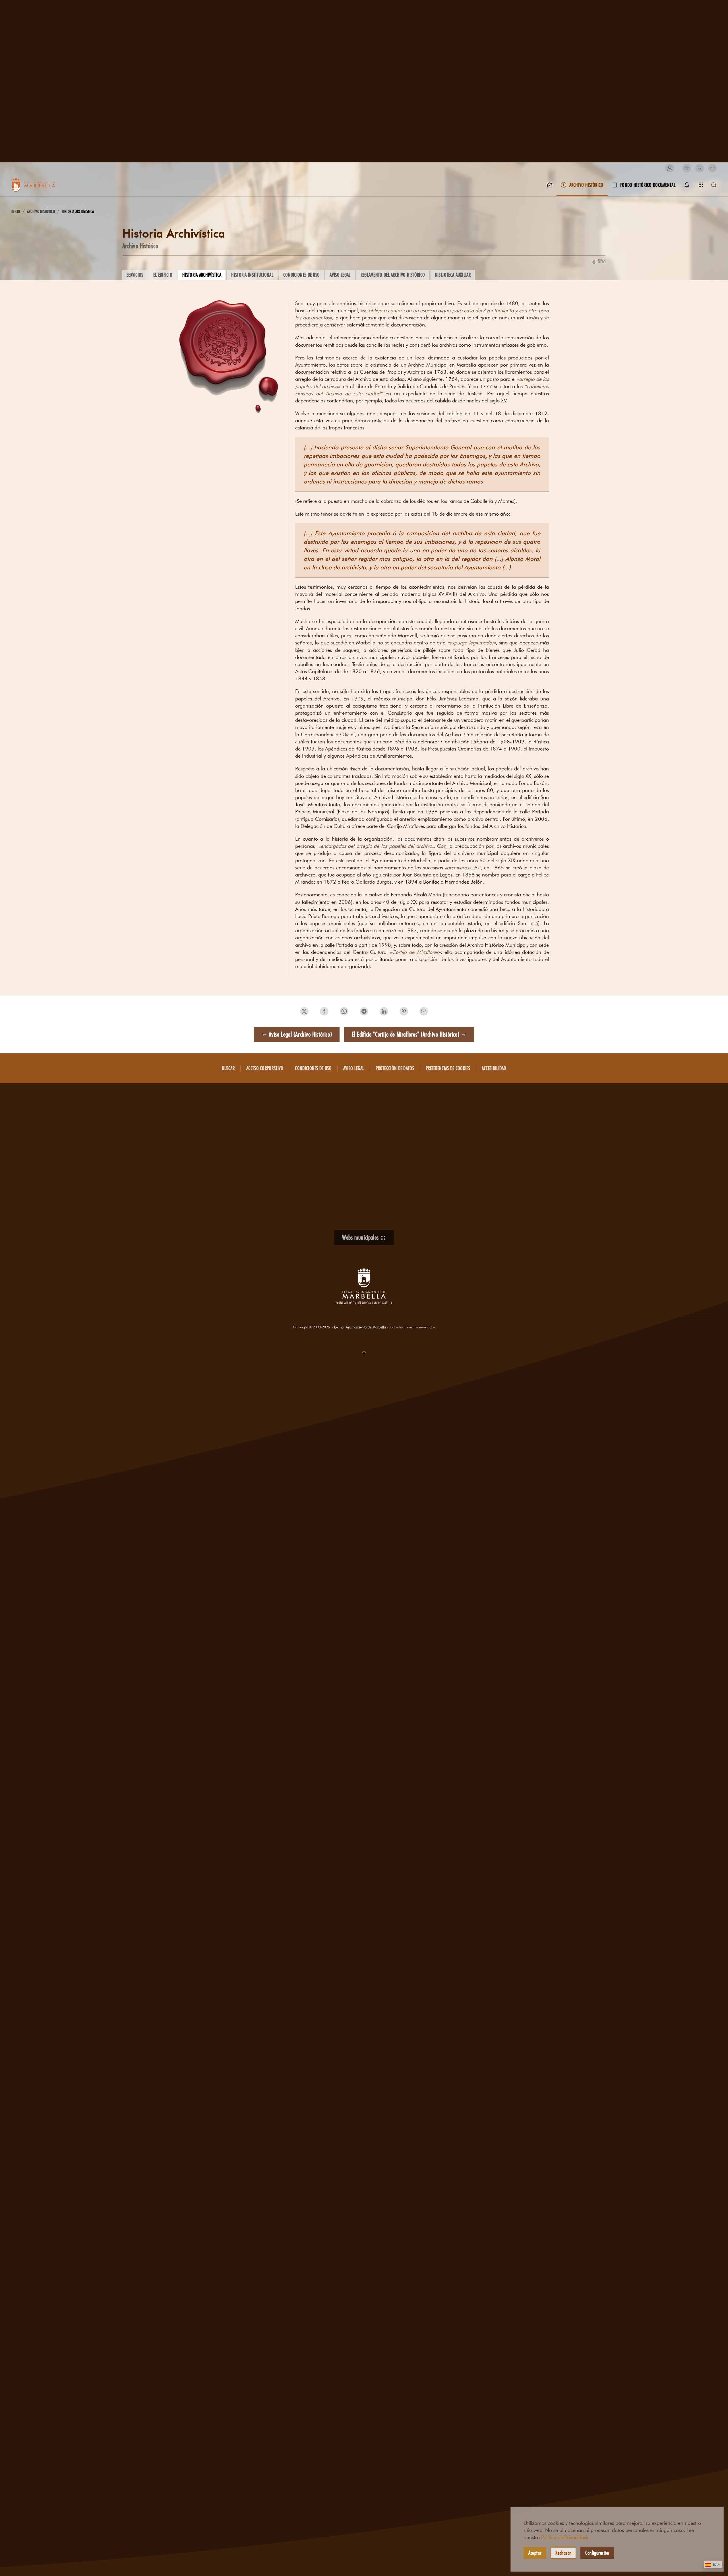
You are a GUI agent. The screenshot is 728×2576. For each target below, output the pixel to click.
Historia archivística (202, 275)
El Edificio (163, 275)
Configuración (597, 2553)
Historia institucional (252, 275)
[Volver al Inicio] (40, 185)
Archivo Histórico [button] (586, 185)
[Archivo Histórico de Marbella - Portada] (549, 185)
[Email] (712, 168)
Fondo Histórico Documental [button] (648, 185)
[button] (670, 168)
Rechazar (563, 2553)
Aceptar (535, 2553)
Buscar (228, 1068)
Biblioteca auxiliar (453, 275)
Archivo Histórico (140, 246)
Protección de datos (395, 1068)
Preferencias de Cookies (448, 1068)
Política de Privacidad (564, 2537)
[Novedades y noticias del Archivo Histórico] (687, 185)
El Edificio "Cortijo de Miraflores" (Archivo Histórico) (405, 1034)
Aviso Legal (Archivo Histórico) (300, 1034)
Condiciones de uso (301, 275)
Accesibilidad (494, 1068)
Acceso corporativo (265, 1068)
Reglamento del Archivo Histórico (393, 275)
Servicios (135, 275)
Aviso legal (340, 275)
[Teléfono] (700, 168)
